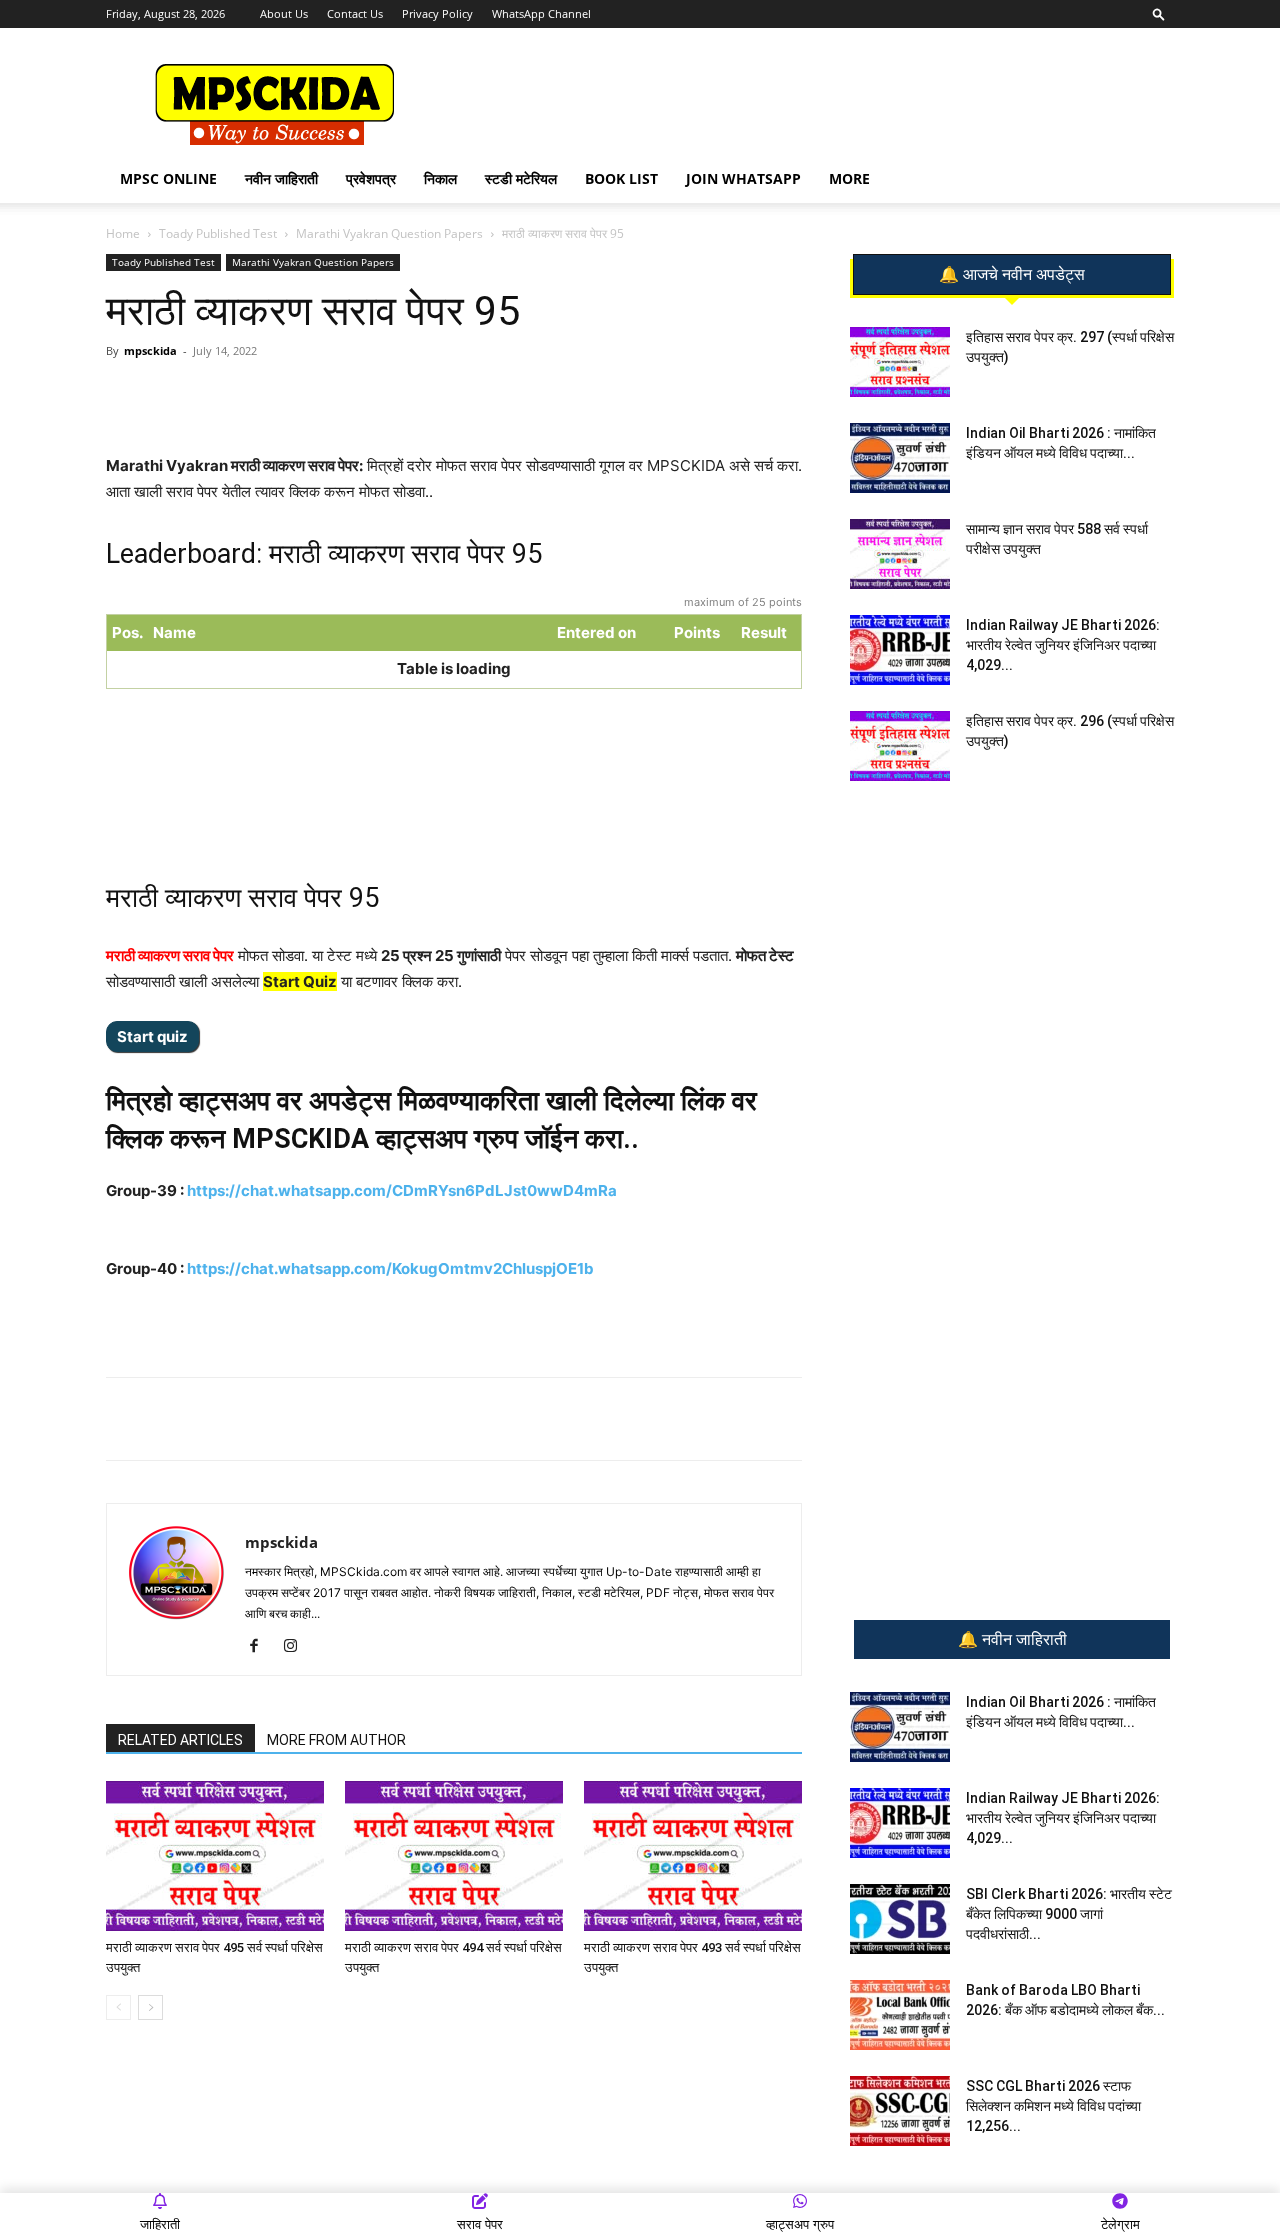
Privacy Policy (437, 13)
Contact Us (355, 13)
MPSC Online (168, 178)
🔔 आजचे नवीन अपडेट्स (1012, 275)
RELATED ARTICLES (180, 1740)
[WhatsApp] (247, 396)
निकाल (440, 178)
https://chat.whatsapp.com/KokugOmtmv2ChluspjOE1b (390, 1268)
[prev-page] (118, 2007)
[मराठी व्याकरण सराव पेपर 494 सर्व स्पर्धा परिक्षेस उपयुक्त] (454, 1856)
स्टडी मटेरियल (521, 178)
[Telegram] (293, 396)
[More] (432, 396)
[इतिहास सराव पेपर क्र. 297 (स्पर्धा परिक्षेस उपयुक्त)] (900, 362)
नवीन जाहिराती (281, 178)
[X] (385, 396)
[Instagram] (297, 1647)
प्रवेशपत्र (371, 178)
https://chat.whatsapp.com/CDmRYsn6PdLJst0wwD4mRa (402, 1190)
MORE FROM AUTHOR (336, 1740)
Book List (621, 178)
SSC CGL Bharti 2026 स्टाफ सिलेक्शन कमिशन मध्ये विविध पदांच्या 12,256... (1053, 2106)
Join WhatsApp (743, 178)
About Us (284, 13)
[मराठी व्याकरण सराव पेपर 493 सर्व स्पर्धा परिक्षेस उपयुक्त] (693, 1856)
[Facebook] (339, 396)
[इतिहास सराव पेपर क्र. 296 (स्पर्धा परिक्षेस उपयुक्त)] (900, 746)
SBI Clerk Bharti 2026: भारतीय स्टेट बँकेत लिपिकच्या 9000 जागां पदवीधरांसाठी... (1069, 1914)
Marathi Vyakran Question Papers (389, 233)
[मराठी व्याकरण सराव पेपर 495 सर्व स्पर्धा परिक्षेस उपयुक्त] (215, 1856)
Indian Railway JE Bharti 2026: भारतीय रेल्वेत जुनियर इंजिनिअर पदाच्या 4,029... (1063, 645)
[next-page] (150, 2007)
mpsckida (150, 350)
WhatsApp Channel (541, 13)
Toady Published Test (218, 233)
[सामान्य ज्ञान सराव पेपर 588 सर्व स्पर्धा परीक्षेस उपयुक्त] (900, 554)
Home (123, 233)
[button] (1159, 13)
